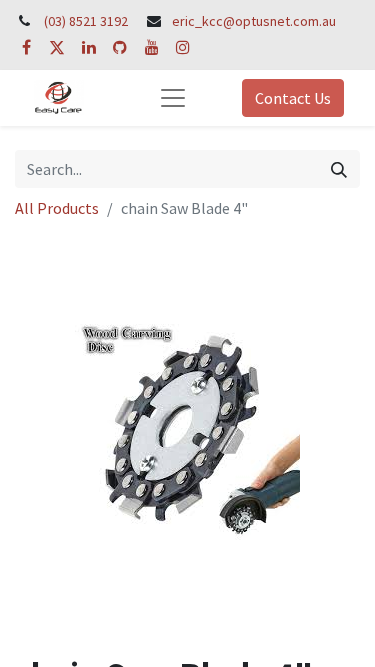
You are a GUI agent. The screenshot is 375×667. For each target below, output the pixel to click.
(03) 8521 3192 (86, 21)
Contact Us (293, 98)
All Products (57, 208)
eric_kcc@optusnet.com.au (254, 21)
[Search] (339, 169)
